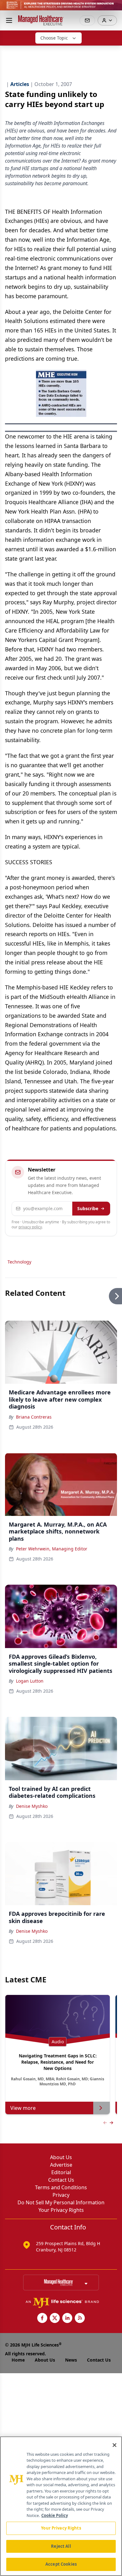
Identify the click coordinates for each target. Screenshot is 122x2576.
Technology (19, 1262)
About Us (61, 2157)
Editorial (61, 2172)
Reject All (61, 2546)
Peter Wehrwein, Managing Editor (52, 1549)
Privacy (61, 2195)
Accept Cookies (61, 2564)
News (71, 2360)
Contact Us (61, 2180)
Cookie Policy (55, 2515)
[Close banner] (114, 8)
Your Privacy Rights (61, 2210)
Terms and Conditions (61, 2187)
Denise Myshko (32, 1806)
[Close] (114, 2445)
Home (18, 2360)
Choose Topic (54, 38)
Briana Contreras (34, 1417)
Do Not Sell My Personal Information (61, 2202)
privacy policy (30, 1227)
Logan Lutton (30, 1681)
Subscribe (88, 1208)
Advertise (61, 2165)
